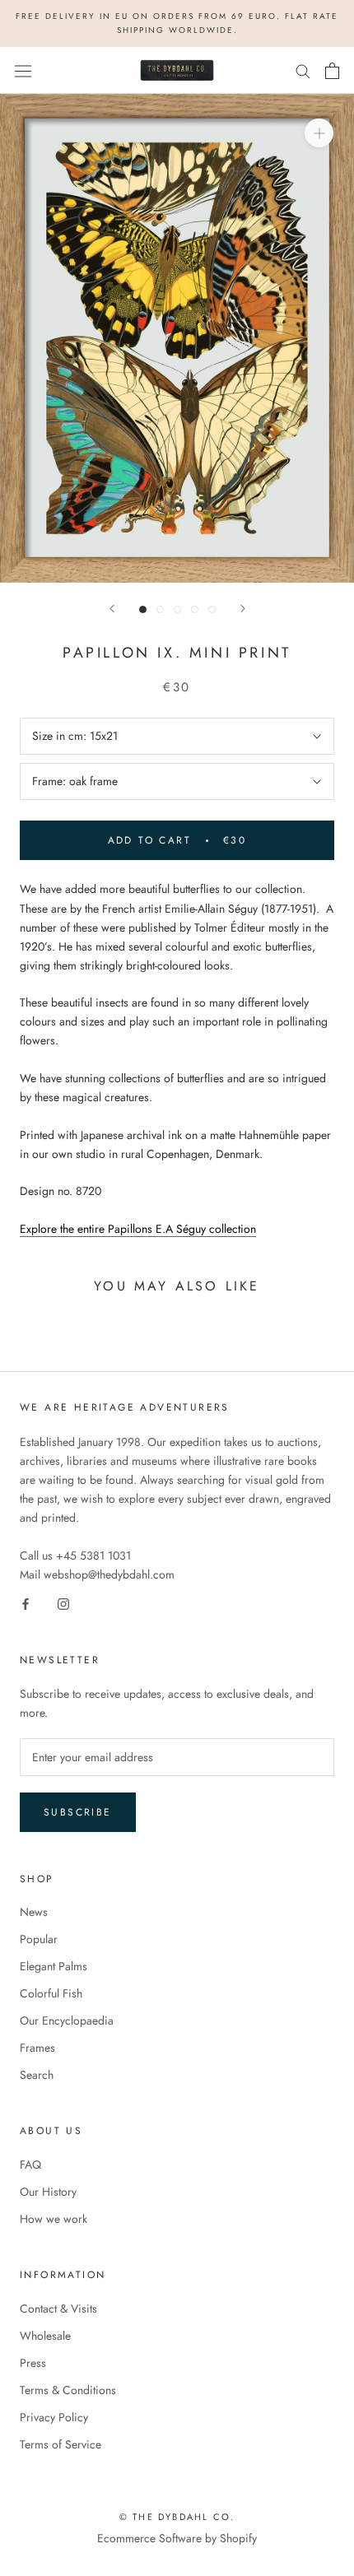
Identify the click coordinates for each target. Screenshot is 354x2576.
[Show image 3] (177, 609)
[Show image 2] (160, 609)
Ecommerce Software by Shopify (177, 2538)
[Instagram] (63, 1603)
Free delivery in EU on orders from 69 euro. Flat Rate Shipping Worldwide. (177, 23)
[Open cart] (332, 71)
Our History (48, 2192)
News (34, 1912)
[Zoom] (319, 133)
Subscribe (78, 1812)
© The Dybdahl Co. (177, 2517)
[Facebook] (26, 1603)
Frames (37, 2048)
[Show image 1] (143, 609)
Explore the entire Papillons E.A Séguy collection (138, 1229)
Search (37, 2075)
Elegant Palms (54, 1966)
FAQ (30, 2164)
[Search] (303, 70)
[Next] (243, 609)
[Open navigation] (23, 71)
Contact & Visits (58, 2309)
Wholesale (45, 2336)
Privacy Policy (54, 2417)
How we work (54, 2219)
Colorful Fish (51, 1993)
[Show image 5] (212, 609)
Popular (39, 1939)
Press (33, 2363)
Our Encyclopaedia (67, 2020)
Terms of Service (61, 2444)
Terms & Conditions (68, 2390)
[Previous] (112, 609)
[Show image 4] (195, 609)
